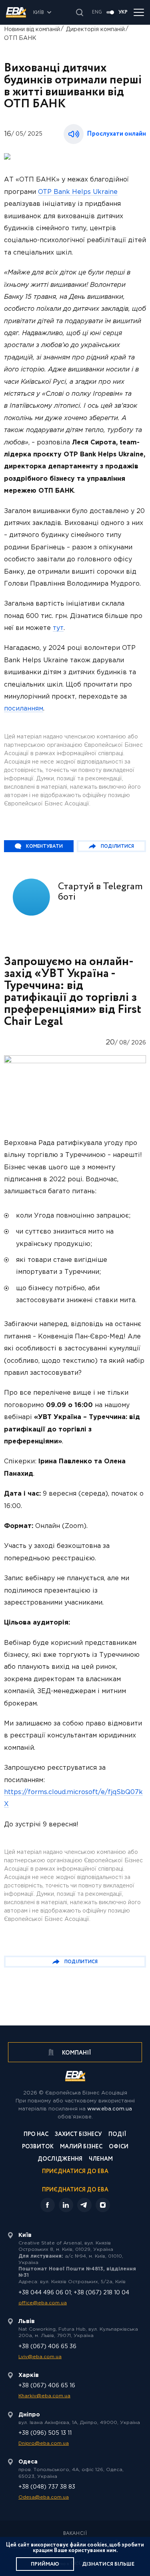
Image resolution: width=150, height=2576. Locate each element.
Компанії (76, 2053)
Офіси (119, 2147)
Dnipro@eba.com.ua (44, 2443)
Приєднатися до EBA (75, 2172)
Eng (97, 12)
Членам (101, 2160)
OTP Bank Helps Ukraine (78, 192)
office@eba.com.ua (43, 2303)
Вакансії (75, 2534)
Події (117, 2135)
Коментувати (44, 846)
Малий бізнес (81, 2147)
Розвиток (38, 2147)
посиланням (24, 709)
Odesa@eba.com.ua (44, 2497)
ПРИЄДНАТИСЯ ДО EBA (75, 2190)
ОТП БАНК (20, 38)
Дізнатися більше (108, 2564)
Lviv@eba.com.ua (40, 2357)
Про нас (36, 2135)
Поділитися (117, 846)
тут (58, 628)
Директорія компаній (95, 30)
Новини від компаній (32, 30)
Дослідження (60, 2160)
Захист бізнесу (78, 2135)
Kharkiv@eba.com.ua (44, 2396)
